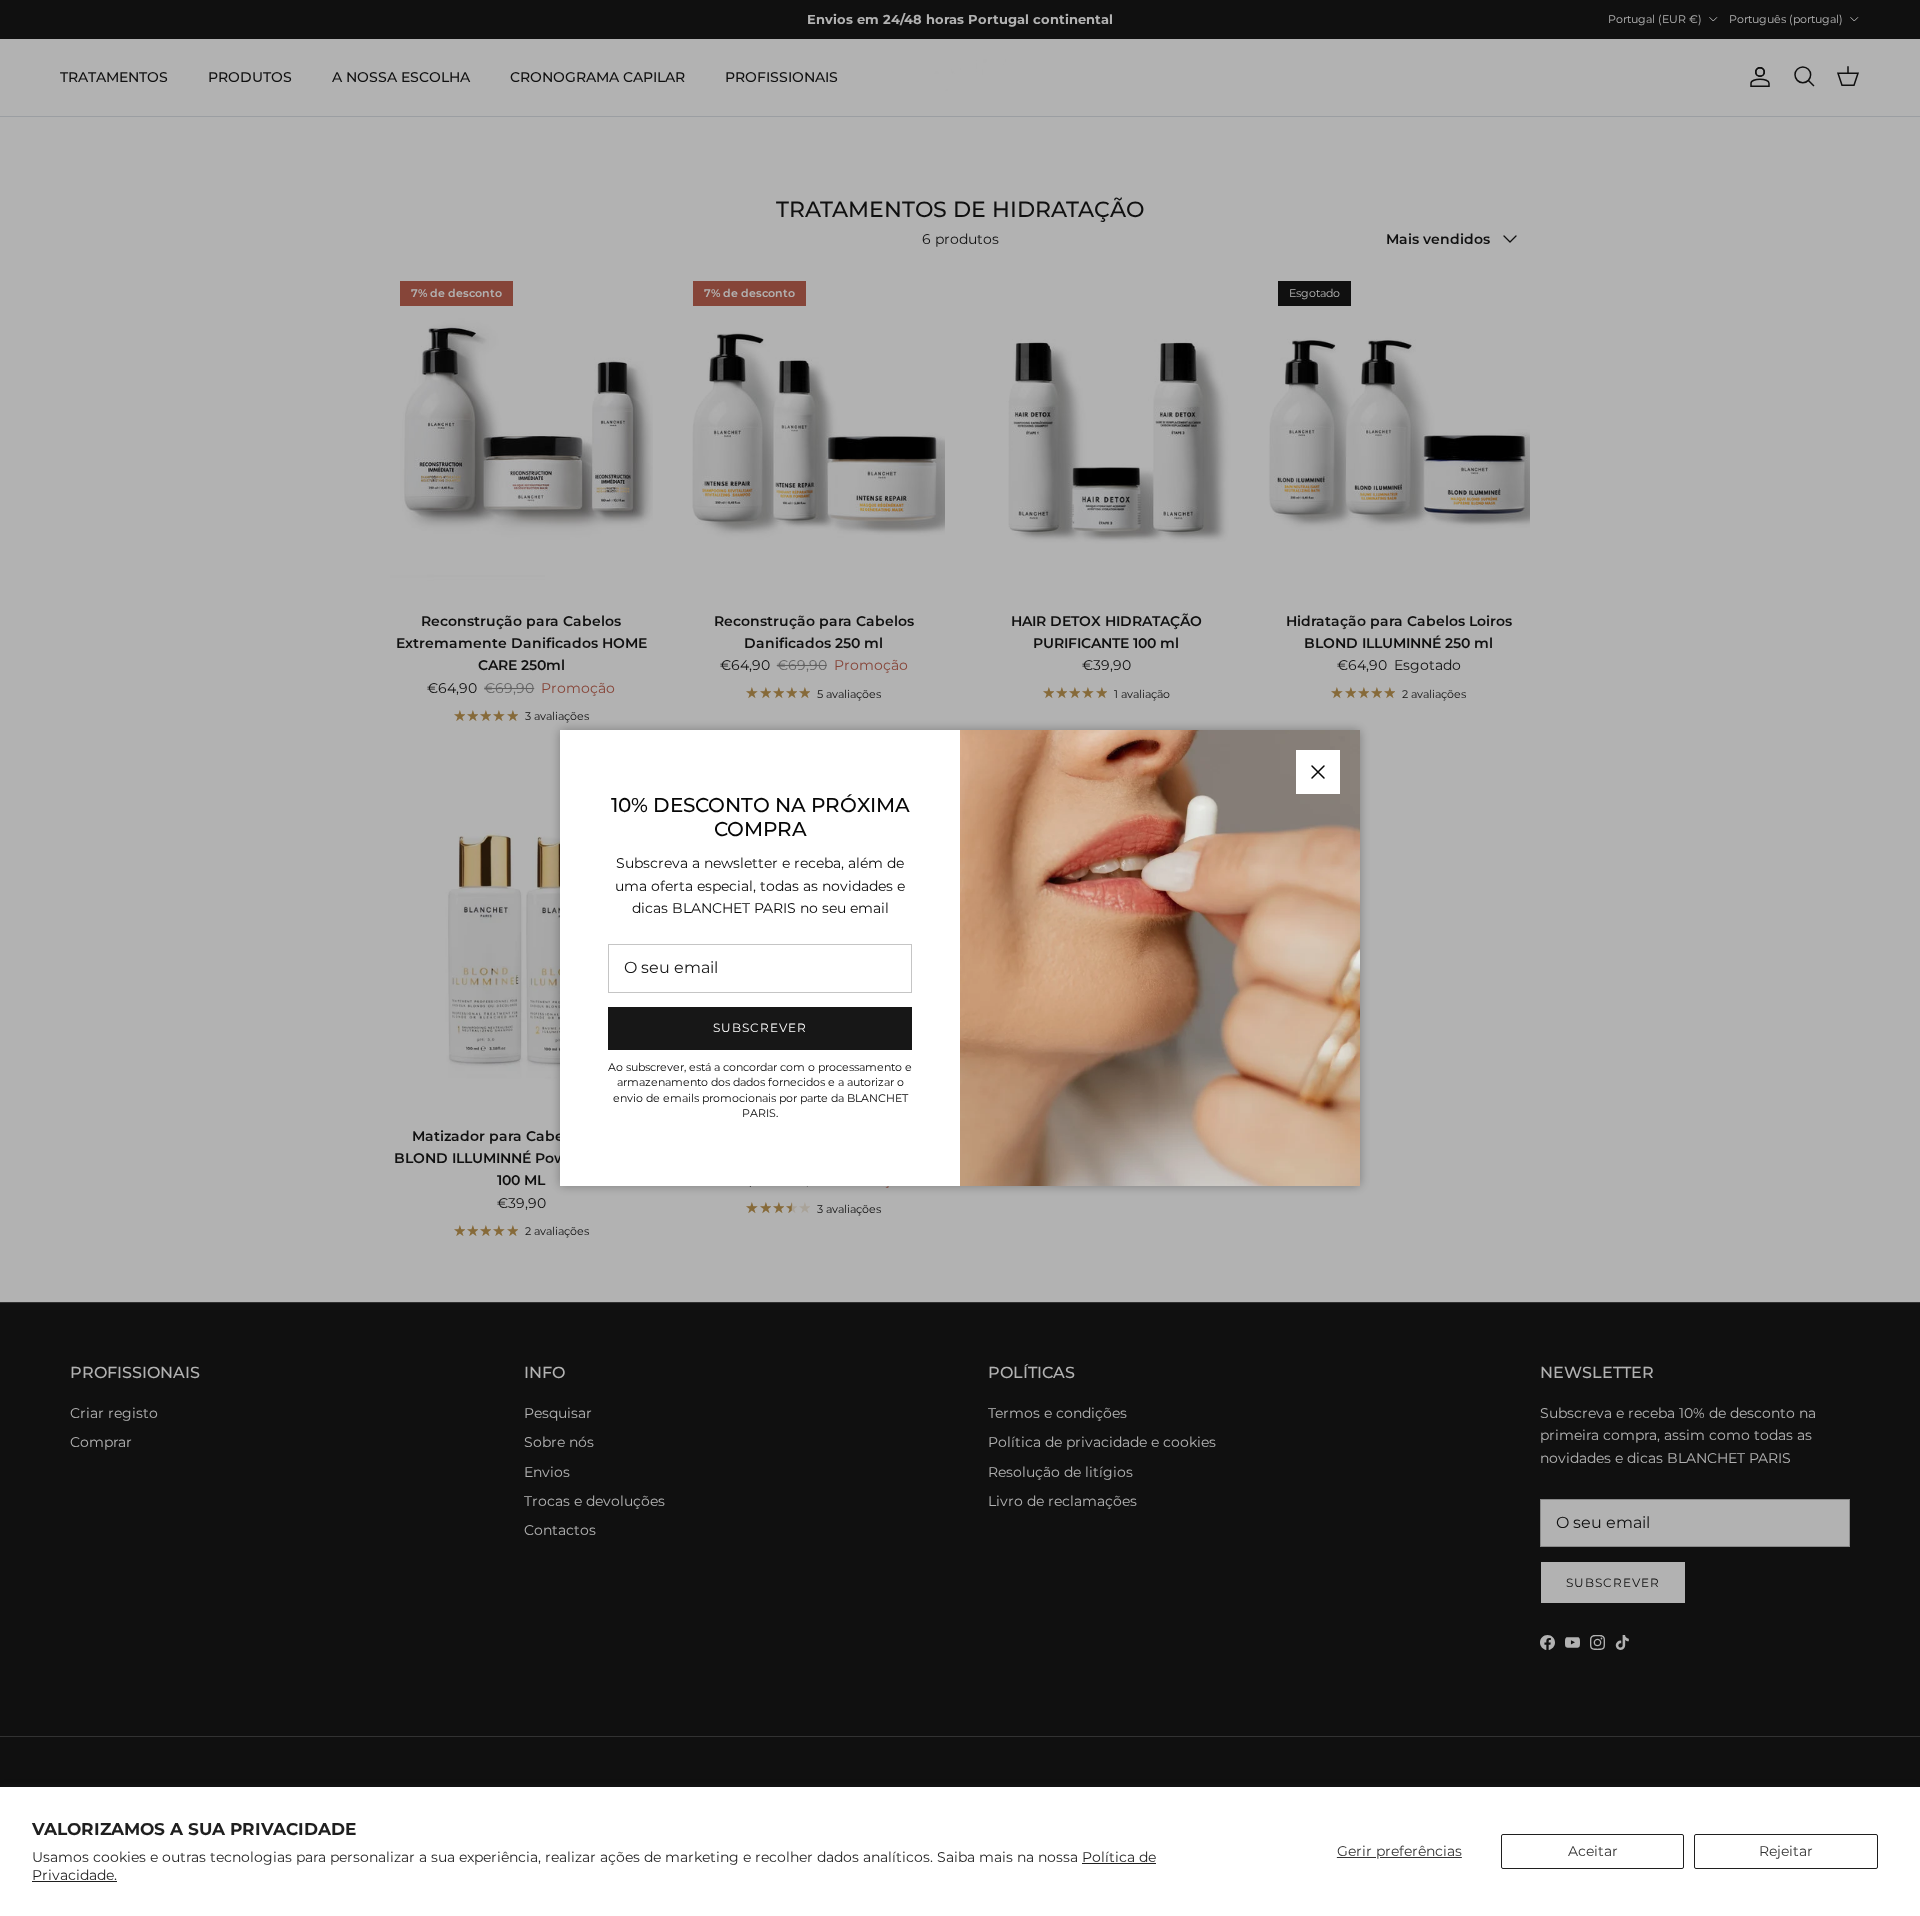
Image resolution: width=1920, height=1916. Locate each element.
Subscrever (760, 1027)
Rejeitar (1786, 1851)
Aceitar (1593, 1851)
